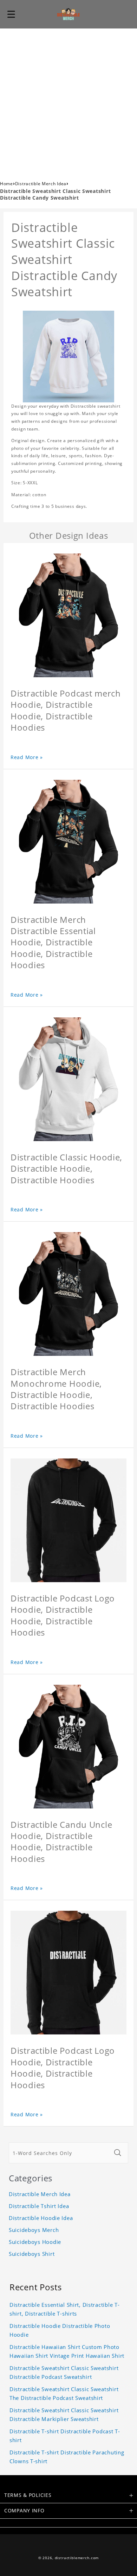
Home (6, 184)
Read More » (27, 757)
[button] (11, 14)
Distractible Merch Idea (41, 184)
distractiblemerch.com (77, 2558)
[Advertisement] (68, 101)
